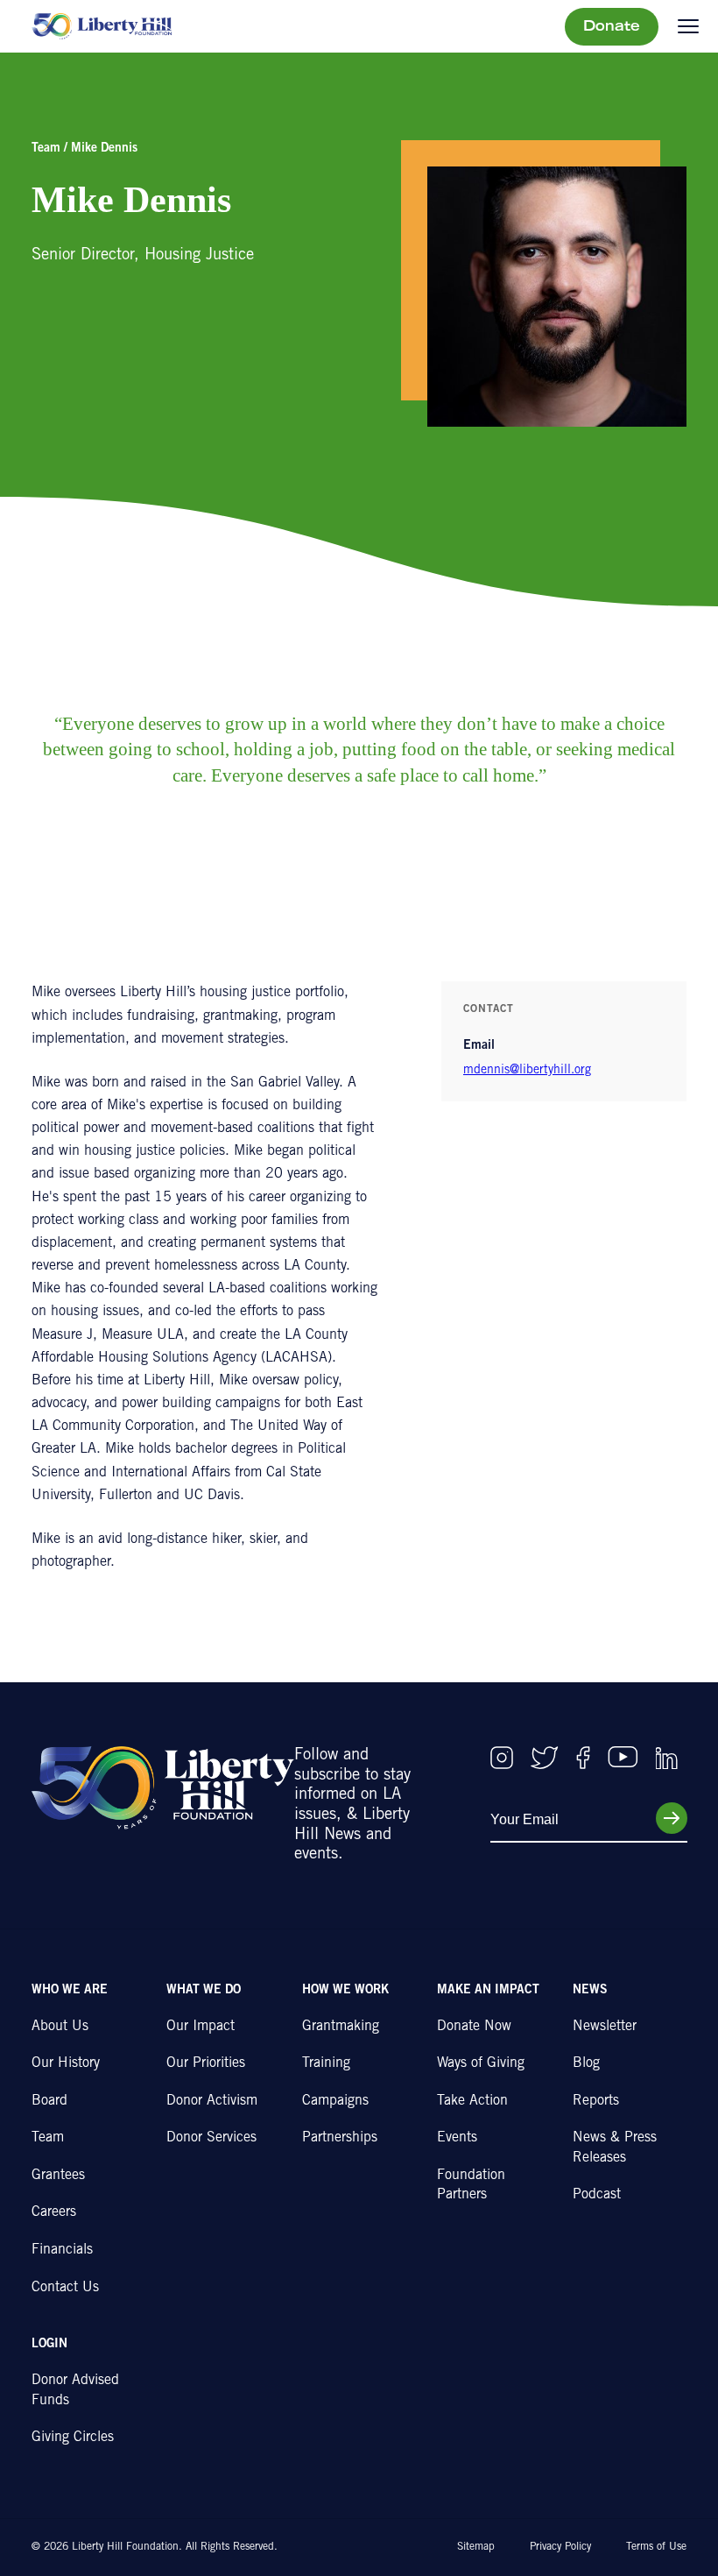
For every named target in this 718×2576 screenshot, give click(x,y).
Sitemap (476, 2547)
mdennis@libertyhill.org (527, 1071)
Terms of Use (656, 2547)
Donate (612, 27)
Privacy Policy (560, 2547)
